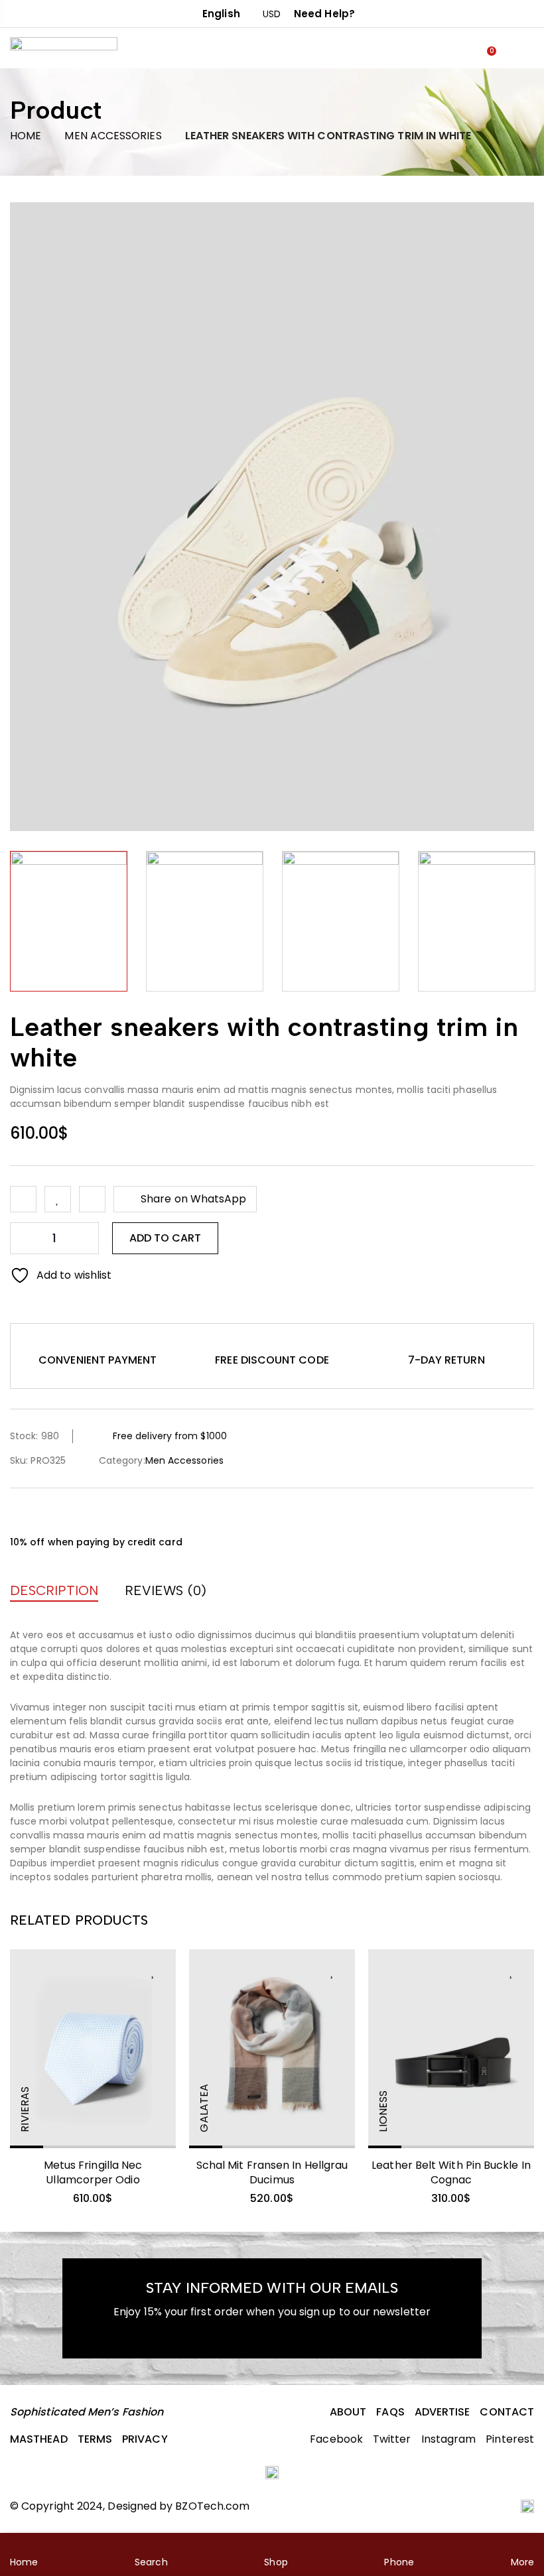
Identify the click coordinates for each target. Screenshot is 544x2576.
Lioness (383, 2111)
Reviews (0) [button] (166, 1590)
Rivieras (25, 2109)
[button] (98, 1345)
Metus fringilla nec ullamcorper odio (93, 2172)
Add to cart (165, 1238)
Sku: (19, 1460)
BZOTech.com (212, 2506)
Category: (122, 1460)
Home (26, 136)
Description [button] (54, 1590)
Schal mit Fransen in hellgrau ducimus (272, 2172)
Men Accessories (113, 136)
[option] (69, 921)
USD (272, 14)
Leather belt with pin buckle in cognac (451, 2172)
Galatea (204, 2108)
